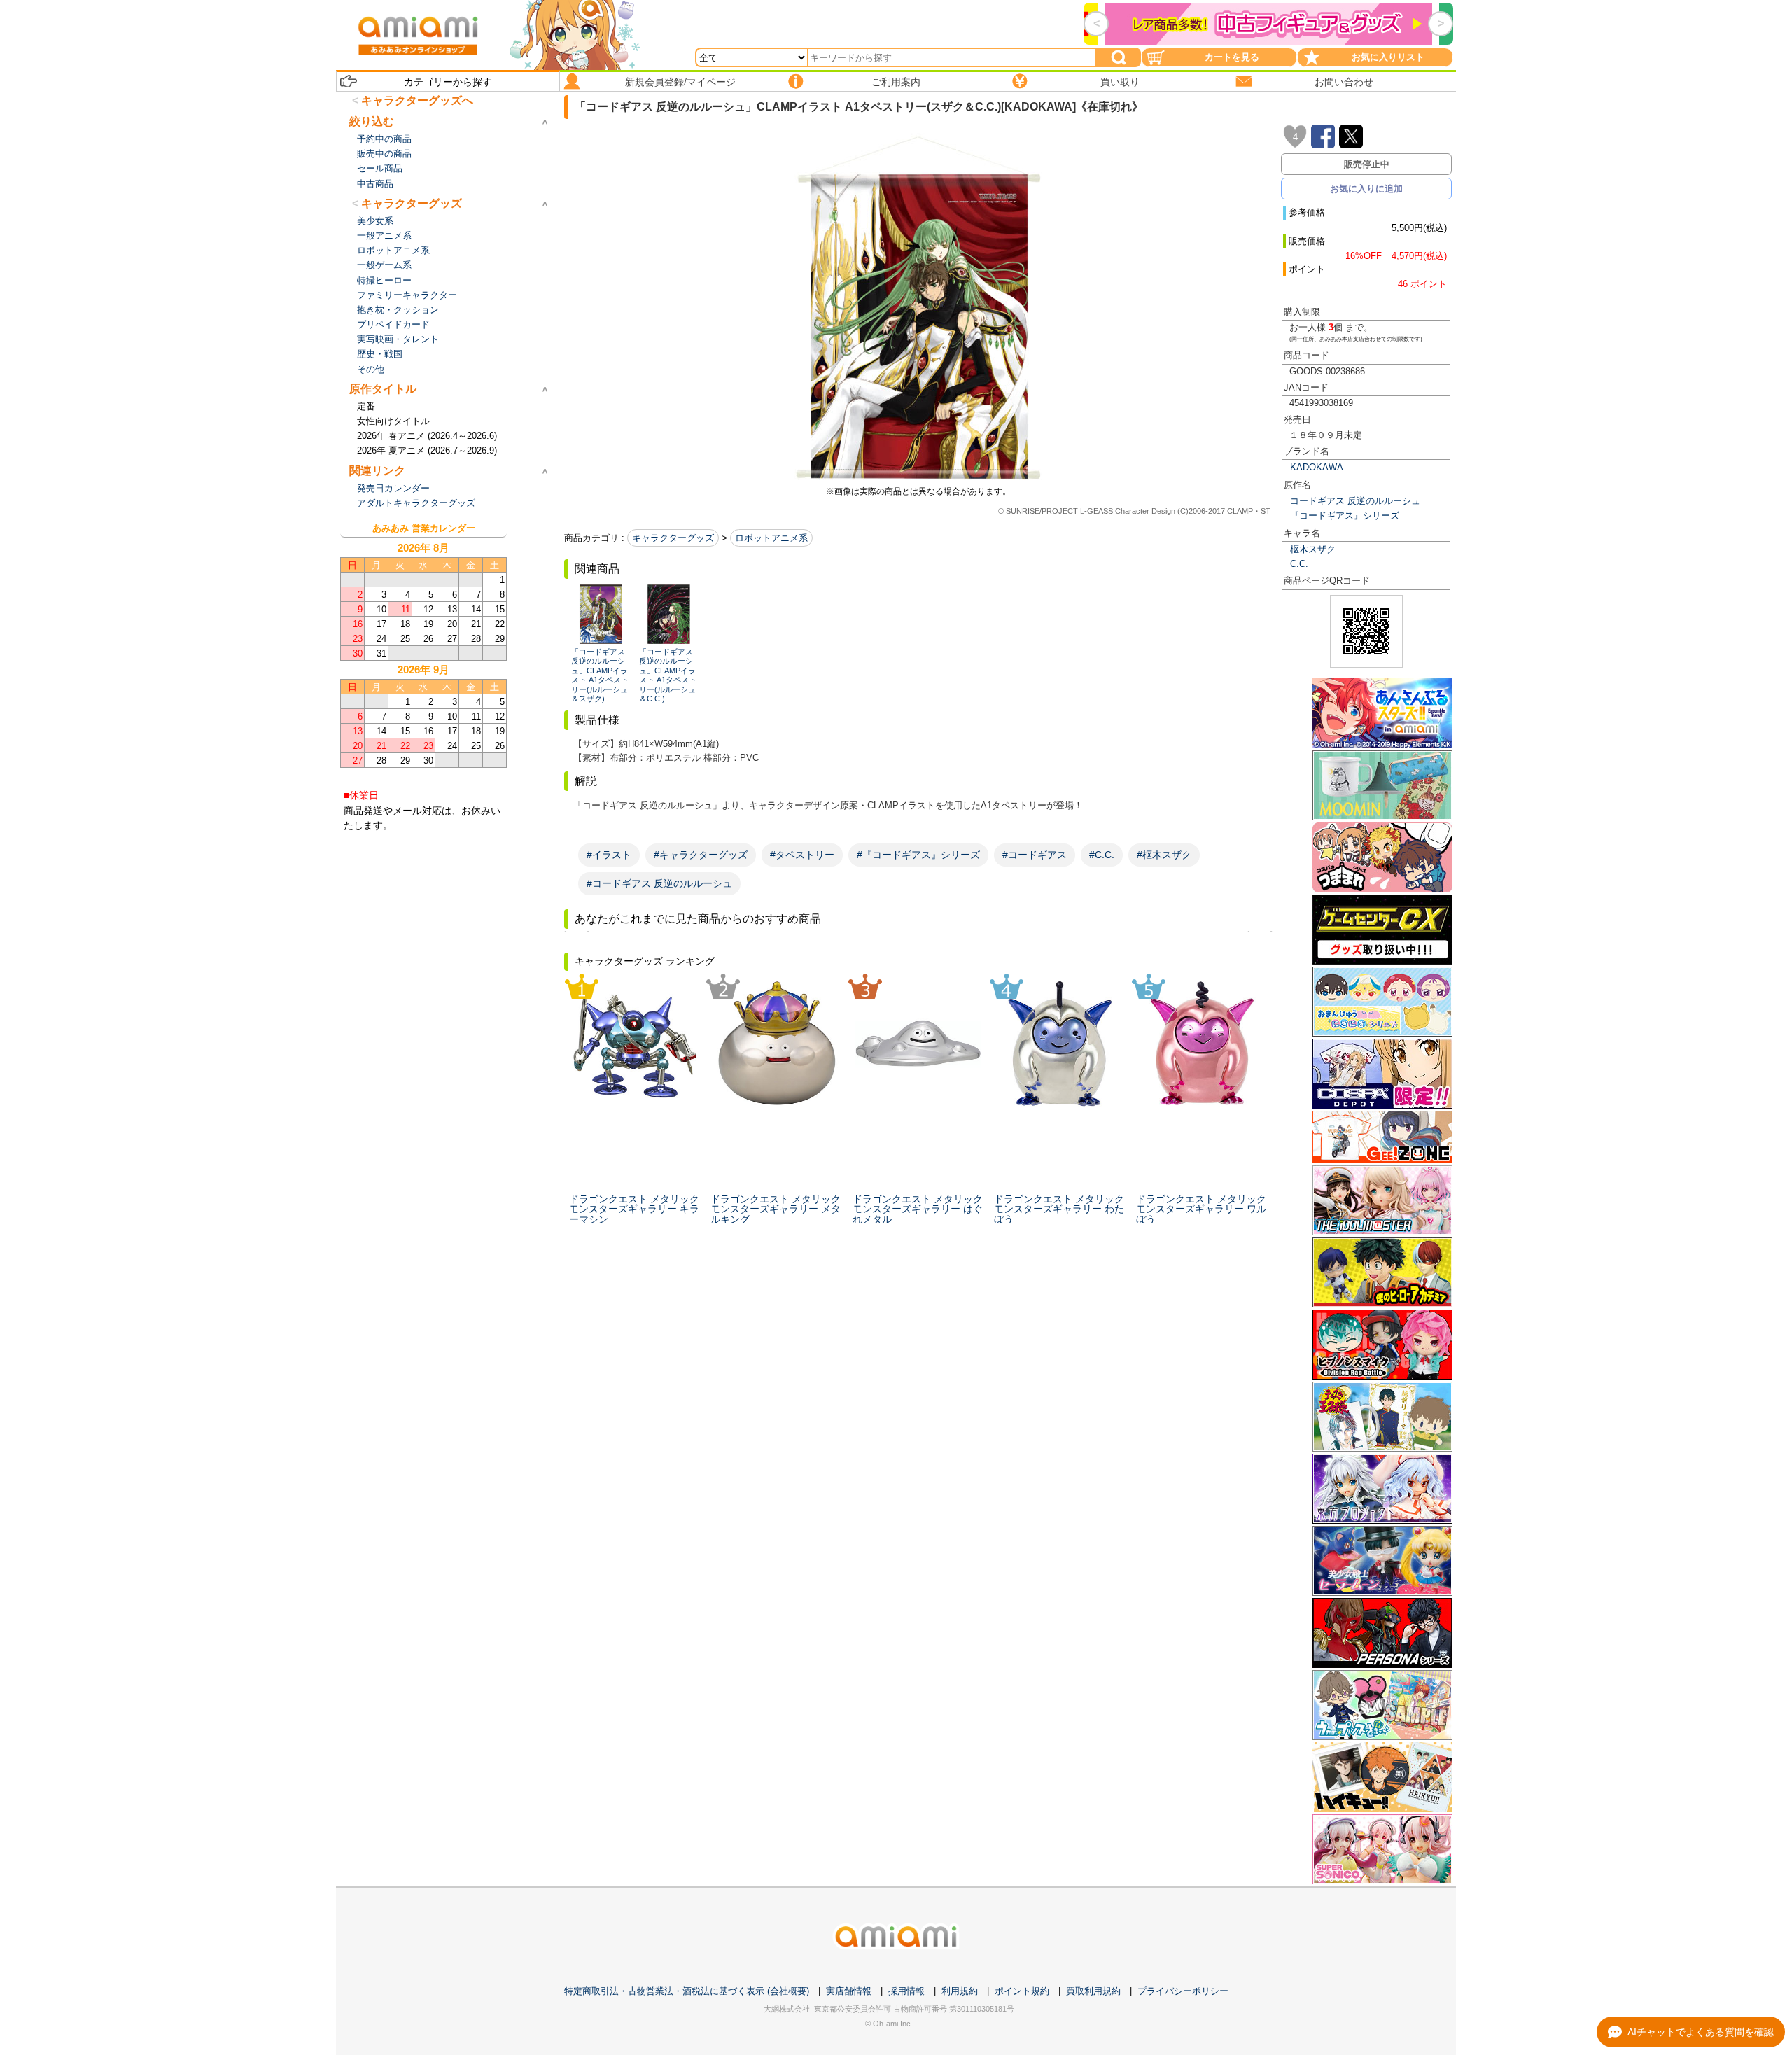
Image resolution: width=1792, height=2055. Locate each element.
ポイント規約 (1022, 1991)
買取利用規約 (1093, 1991)
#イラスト (609, 855)
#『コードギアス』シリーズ (918, 855)
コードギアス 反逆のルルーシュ (1355, 501)
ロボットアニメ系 (771, 538)
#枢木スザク (1164, 855)
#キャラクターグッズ (701, 855)
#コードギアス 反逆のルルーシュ (659, 883)
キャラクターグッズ (673, 538)
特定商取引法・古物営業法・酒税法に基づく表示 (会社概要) (687, 1991)
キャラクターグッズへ (417, 100)
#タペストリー (802, 855)
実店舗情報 (849, 1991)
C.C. (1299, 564)
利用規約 (960, 1991)
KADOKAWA (1317, 467)
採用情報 (906, 1991)
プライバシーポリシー (1183, 1991)
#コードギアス (1035, 855)
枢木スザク (1313, 549)
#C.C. (1102, 855)
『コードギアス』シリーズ (1345, 515)
